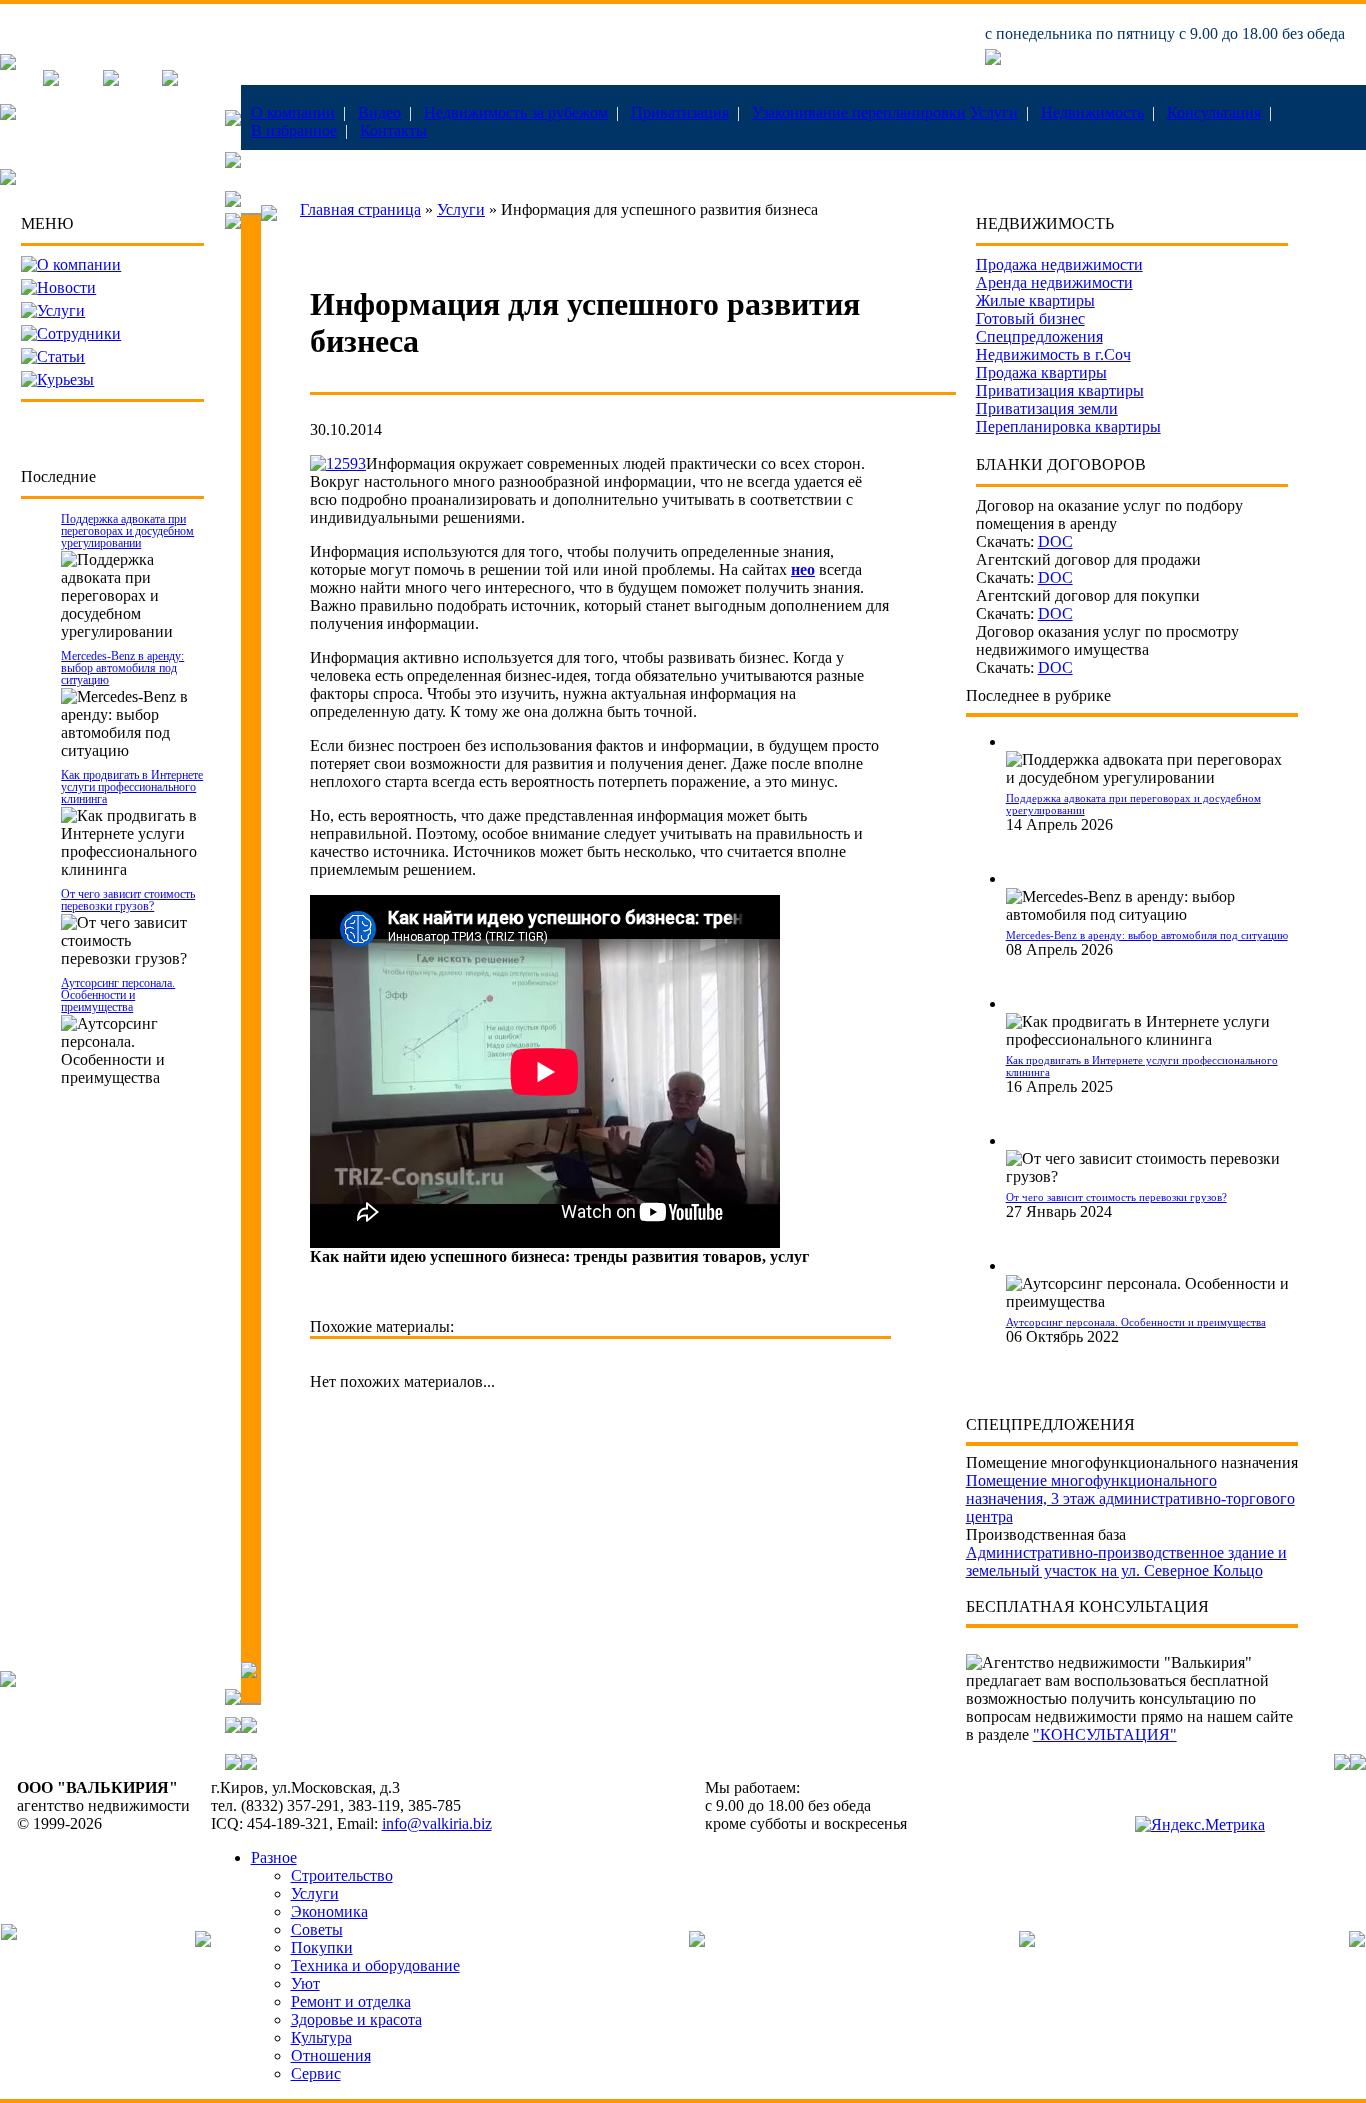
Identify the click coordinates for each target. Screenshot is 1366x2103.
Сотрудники (79, 333)
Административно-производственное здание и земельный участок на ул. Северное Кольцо (1126, 1561)
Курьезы (65, 379)
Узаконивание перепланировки (859, 112)
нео (803, 569)
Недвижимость (1092, 112)
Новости (66, 287)
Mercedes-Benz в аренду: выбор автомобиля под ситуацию (122, 668)
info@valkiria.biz (437, 1823)
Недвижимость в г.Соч (1053, 354)
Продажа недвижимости (1059, 264)
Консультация (1214, 112)
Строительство (342, 1875)
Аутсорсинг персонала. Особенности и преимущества (118, 995)
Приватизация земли (1047, 408)
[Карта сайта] (170, 80)
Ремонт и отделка (351, 2001)
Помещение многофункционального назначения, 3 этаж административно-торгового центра (1130, 1498)
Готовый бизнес (1030, 318)
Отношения (331, 2055)
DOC (1055, 541)
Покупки (322, 1947)
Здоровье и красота (356, 2019)
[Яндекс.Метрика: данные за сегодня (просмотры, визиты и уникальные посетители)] (1200, 1825)
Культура (321, 2037)
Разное (274, 1857)
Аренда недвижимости (1054, 282)
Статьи (61, 356)
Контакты (393, 130)
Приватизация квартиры (1060, 390)
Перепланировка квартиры (1068, 426)
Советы (317, 1929)
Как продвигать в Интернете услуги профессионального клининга (132, 787)
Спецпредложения (1039, 336)
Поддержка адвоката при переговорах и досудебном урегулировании (127, 531)
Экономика (329, 1911)
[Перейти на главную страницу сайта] (8, 64)
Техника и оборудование (375, 1965)
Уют (305, 1983)
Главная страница (360, 209)
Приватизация (680, 112)
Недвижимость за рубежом (516, 112)
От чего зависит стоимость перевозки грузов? (128, 900)
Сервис (316, 2073)
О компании (293, 112)
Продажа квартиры (1041, 372)
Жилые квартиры (1035, 300)
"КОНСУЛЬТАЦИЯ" (1105, 1734)
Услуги (994, 112)
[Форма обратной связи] (111, 80)
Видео (379, 112)
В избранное (294, 130)
